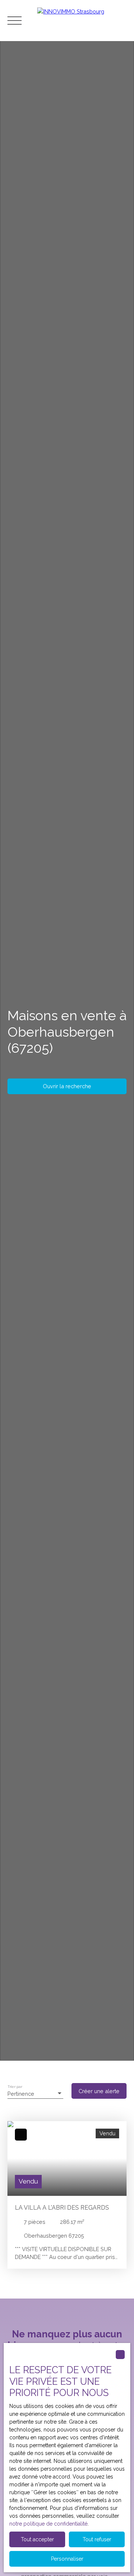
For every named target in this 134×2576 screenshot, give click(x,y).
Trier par (15, 2086)
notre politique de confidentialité (48, 2524)
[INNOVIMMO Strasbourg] (82, 21)
